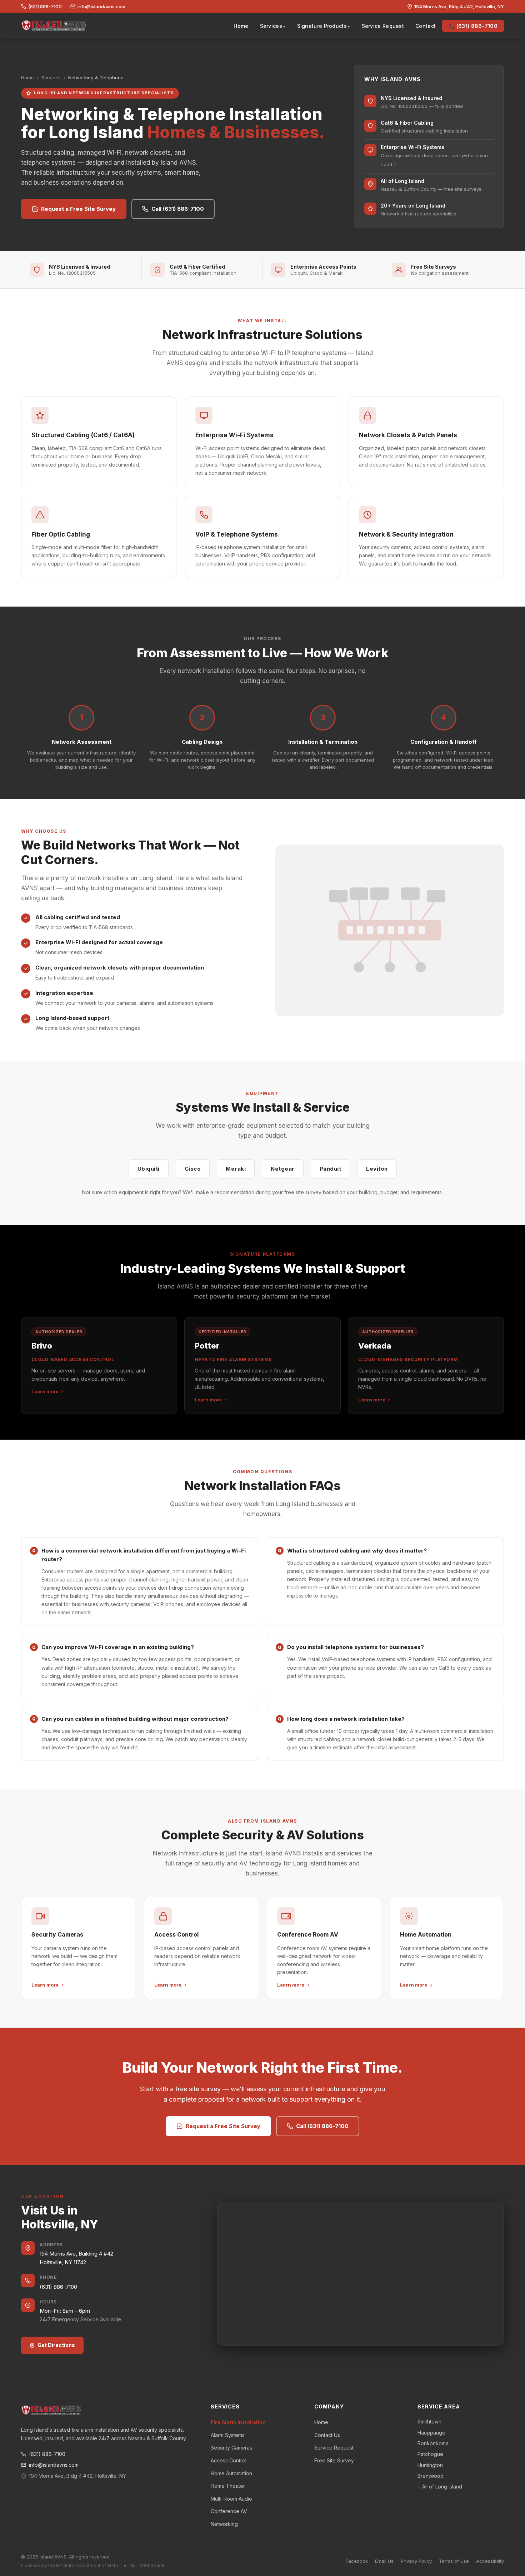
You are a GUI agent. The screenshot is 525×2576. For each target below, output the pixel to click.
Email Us (384, 2561)
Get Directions (56, 2345)
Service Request (383, 26)
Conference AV (229, 2511)
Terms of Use (454, 2561)
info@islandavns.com (101, 6)
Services (271, 26)
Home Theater (228, 2486)
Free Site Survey (334, 2460)
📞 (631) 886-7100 (473, 26)
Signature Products (322, 26)
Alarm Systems (228, 2435)
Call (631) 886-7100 (178, 209)
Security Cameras (231, 2448)
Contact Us (327, 2435)
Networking (224, 2524)
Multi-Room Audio (231, 2499)
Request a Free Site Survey (78, 209)
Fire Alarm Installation (238, 2422)
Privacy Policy (416, 2561)
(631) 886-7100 (45, 6)
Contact (426, 26)
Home (241, 26)
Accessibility (490, 2561)
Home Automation (231, 2473)
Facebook (357, 2561)
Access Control (229, 2460)
